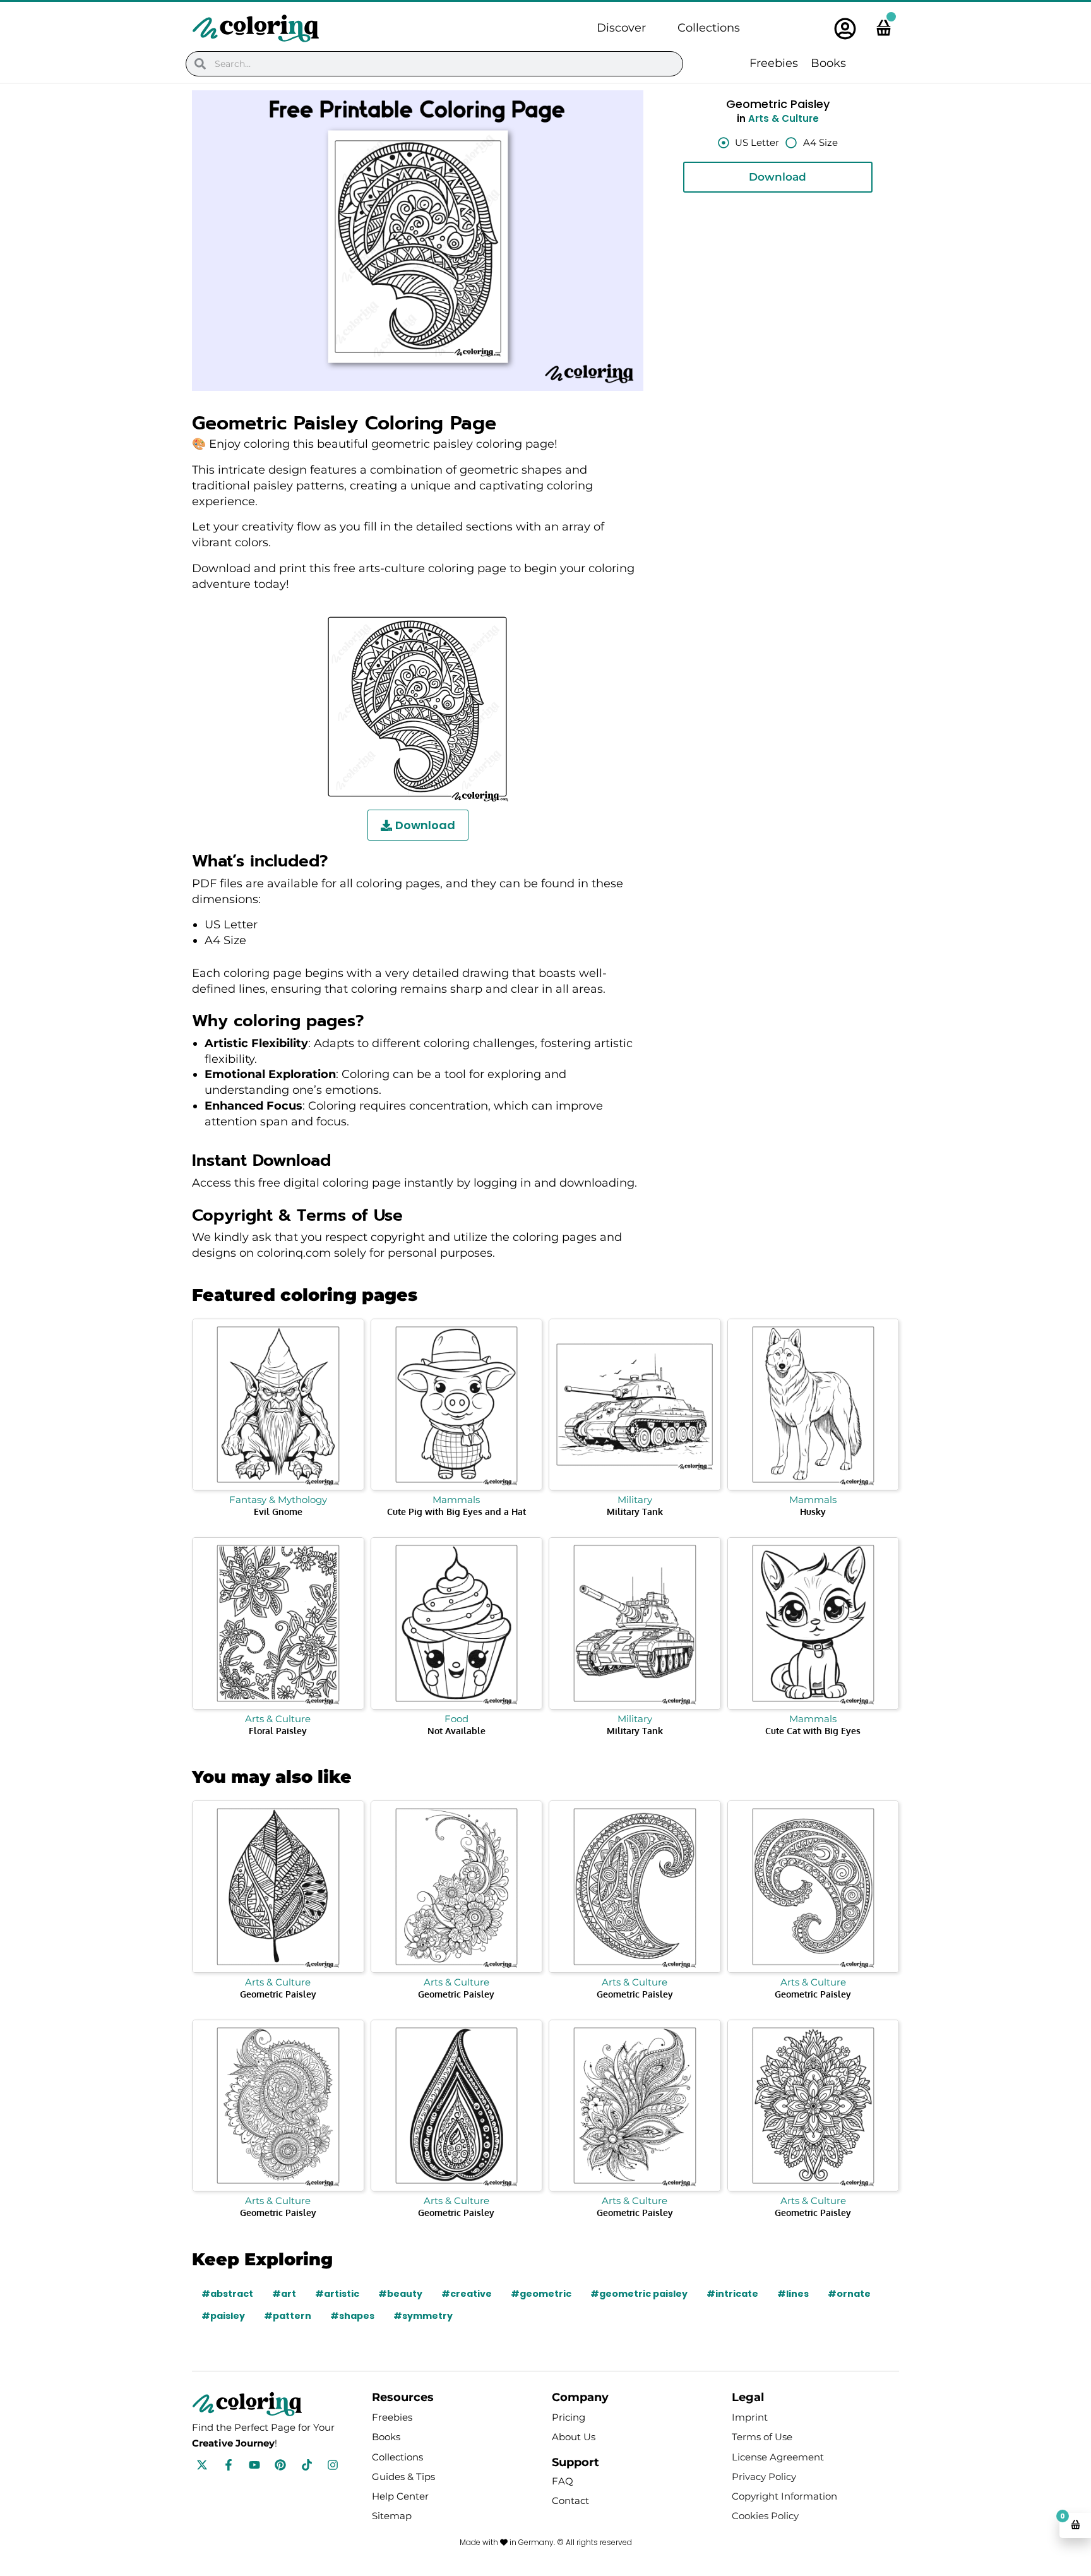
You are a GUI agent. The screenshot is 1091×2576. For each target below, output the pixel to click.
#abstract (227, 2294)
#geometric (541, 2294)
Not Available (456, 1731)
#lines (793, 2294)
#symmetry (423, 2316)
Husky (813, 1512)
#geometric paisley (639, 2294)
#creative (467, 2294)
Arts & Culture (784, 118)
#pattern (288, 2316)
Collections (709, 28)
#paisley (223, 2316)
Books (828, 63)
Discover (621, 28)
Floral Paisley (278, 1731)
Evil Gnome (278, 1512)
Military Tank (635, 1512)
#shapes (352, 2316)
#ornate (849, 2294)
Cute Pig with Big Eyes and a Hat (456, 1512)
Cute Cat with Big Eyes (813, 1731)
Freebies (774, 63)
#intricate (732, 2294)
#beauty (400, 2294)
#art (284, 2294)
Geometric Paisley (278, 1994)
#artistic (337, 2294)
